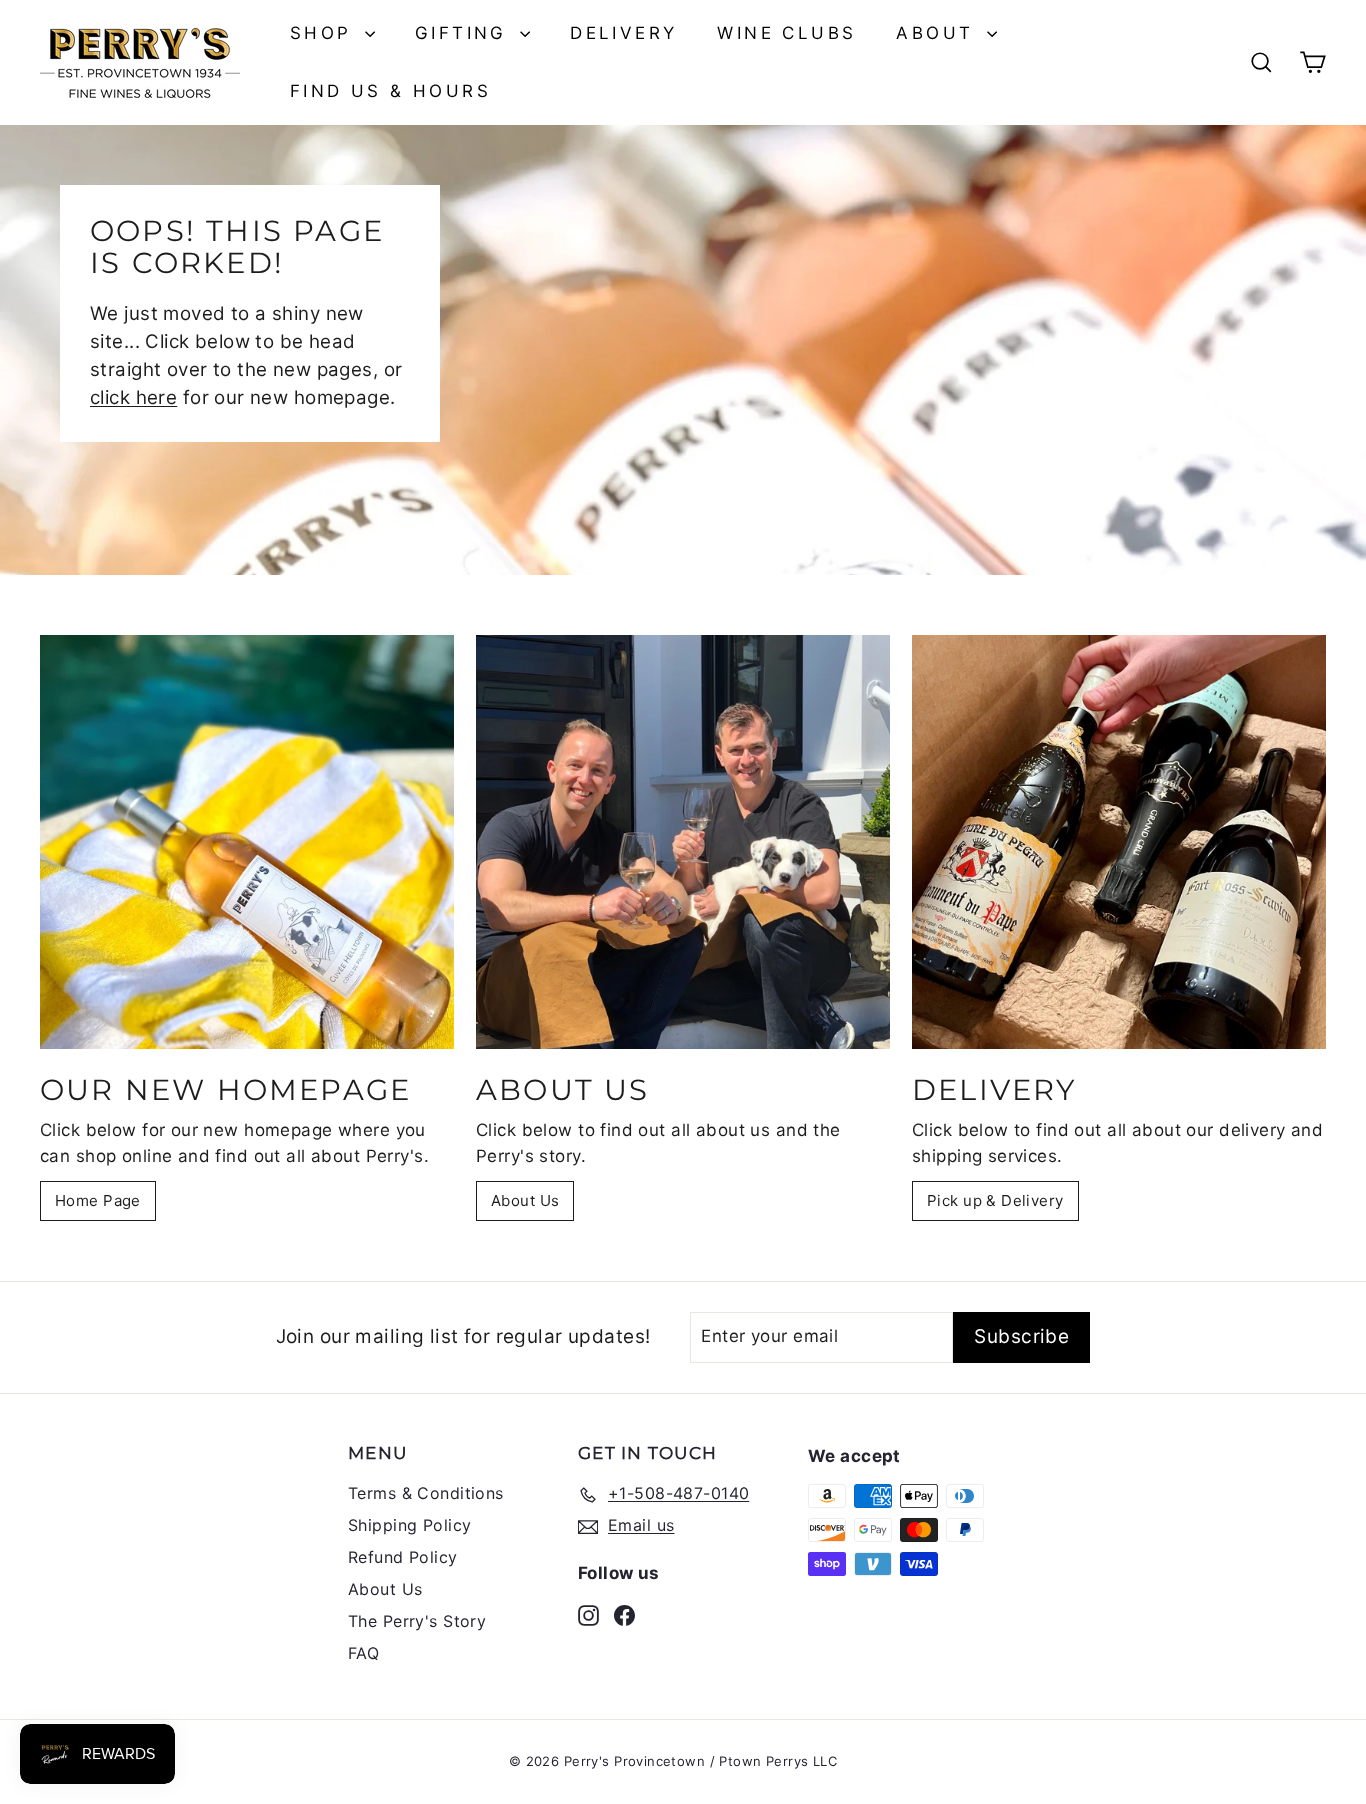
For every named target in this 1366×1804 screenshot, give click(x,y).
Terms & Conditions (426, 1493)
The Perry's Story (417, 1621)
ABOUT (938, 33)
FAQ (363, 1653)
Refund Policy (403, 1557)
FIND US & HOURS (390, 91)
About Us (525, 1200)
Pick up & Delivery (995, 1200)
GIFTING (465, 33)
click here (133, 397)
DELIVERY (623, 33)
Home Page (98, 1200)
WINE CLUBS (786, 33)
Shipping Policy (409, 1525)
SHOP (325, 33)
